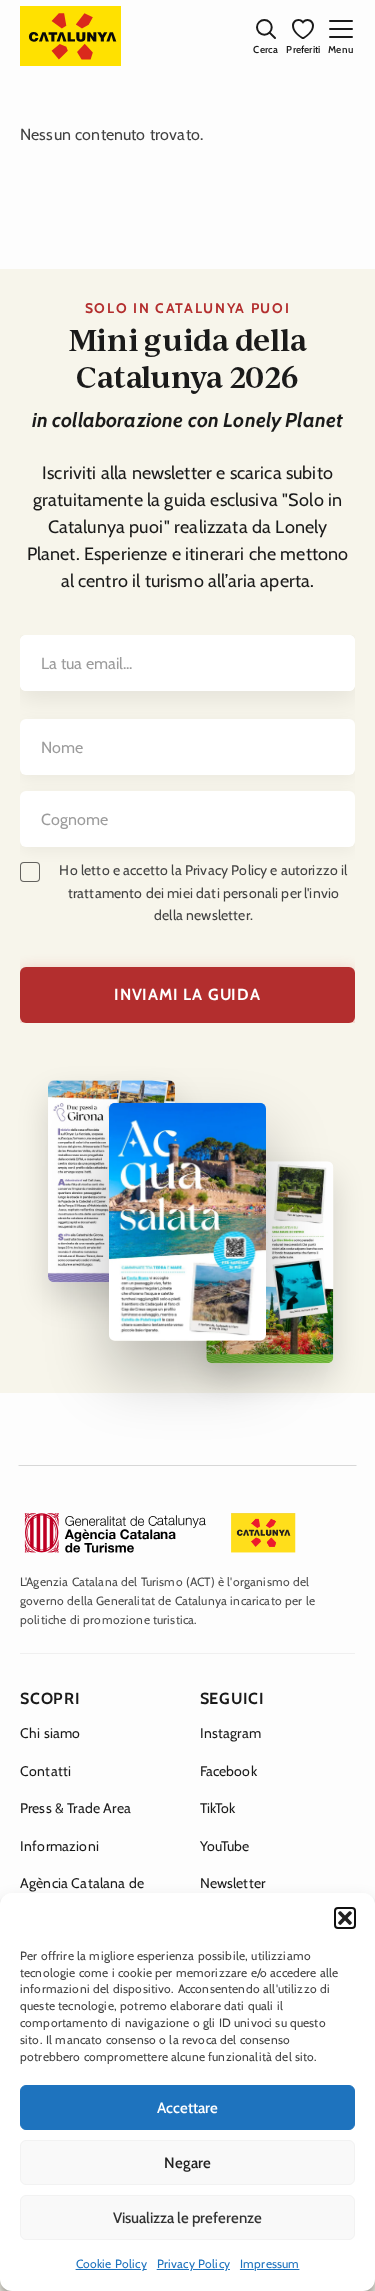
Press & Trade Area (75, 1808)
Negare (187, 2163)
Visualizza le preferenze (187, 2218)
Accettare (187, 2108)
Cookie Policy (111, 2263)
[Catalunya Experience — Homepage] (70, 36)
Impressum (269, 2263)
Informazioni (59, 1846)
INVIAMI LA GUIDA (187, 994)
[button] (345, 1918)
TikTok (218, 1808)
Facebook (228, 1771)
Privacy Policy (193, 2263)
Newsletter (233, 1883)
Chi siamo (50, 1733)
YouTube (225, 1846)
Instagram (230, 1733)
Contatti (45, 1771)
